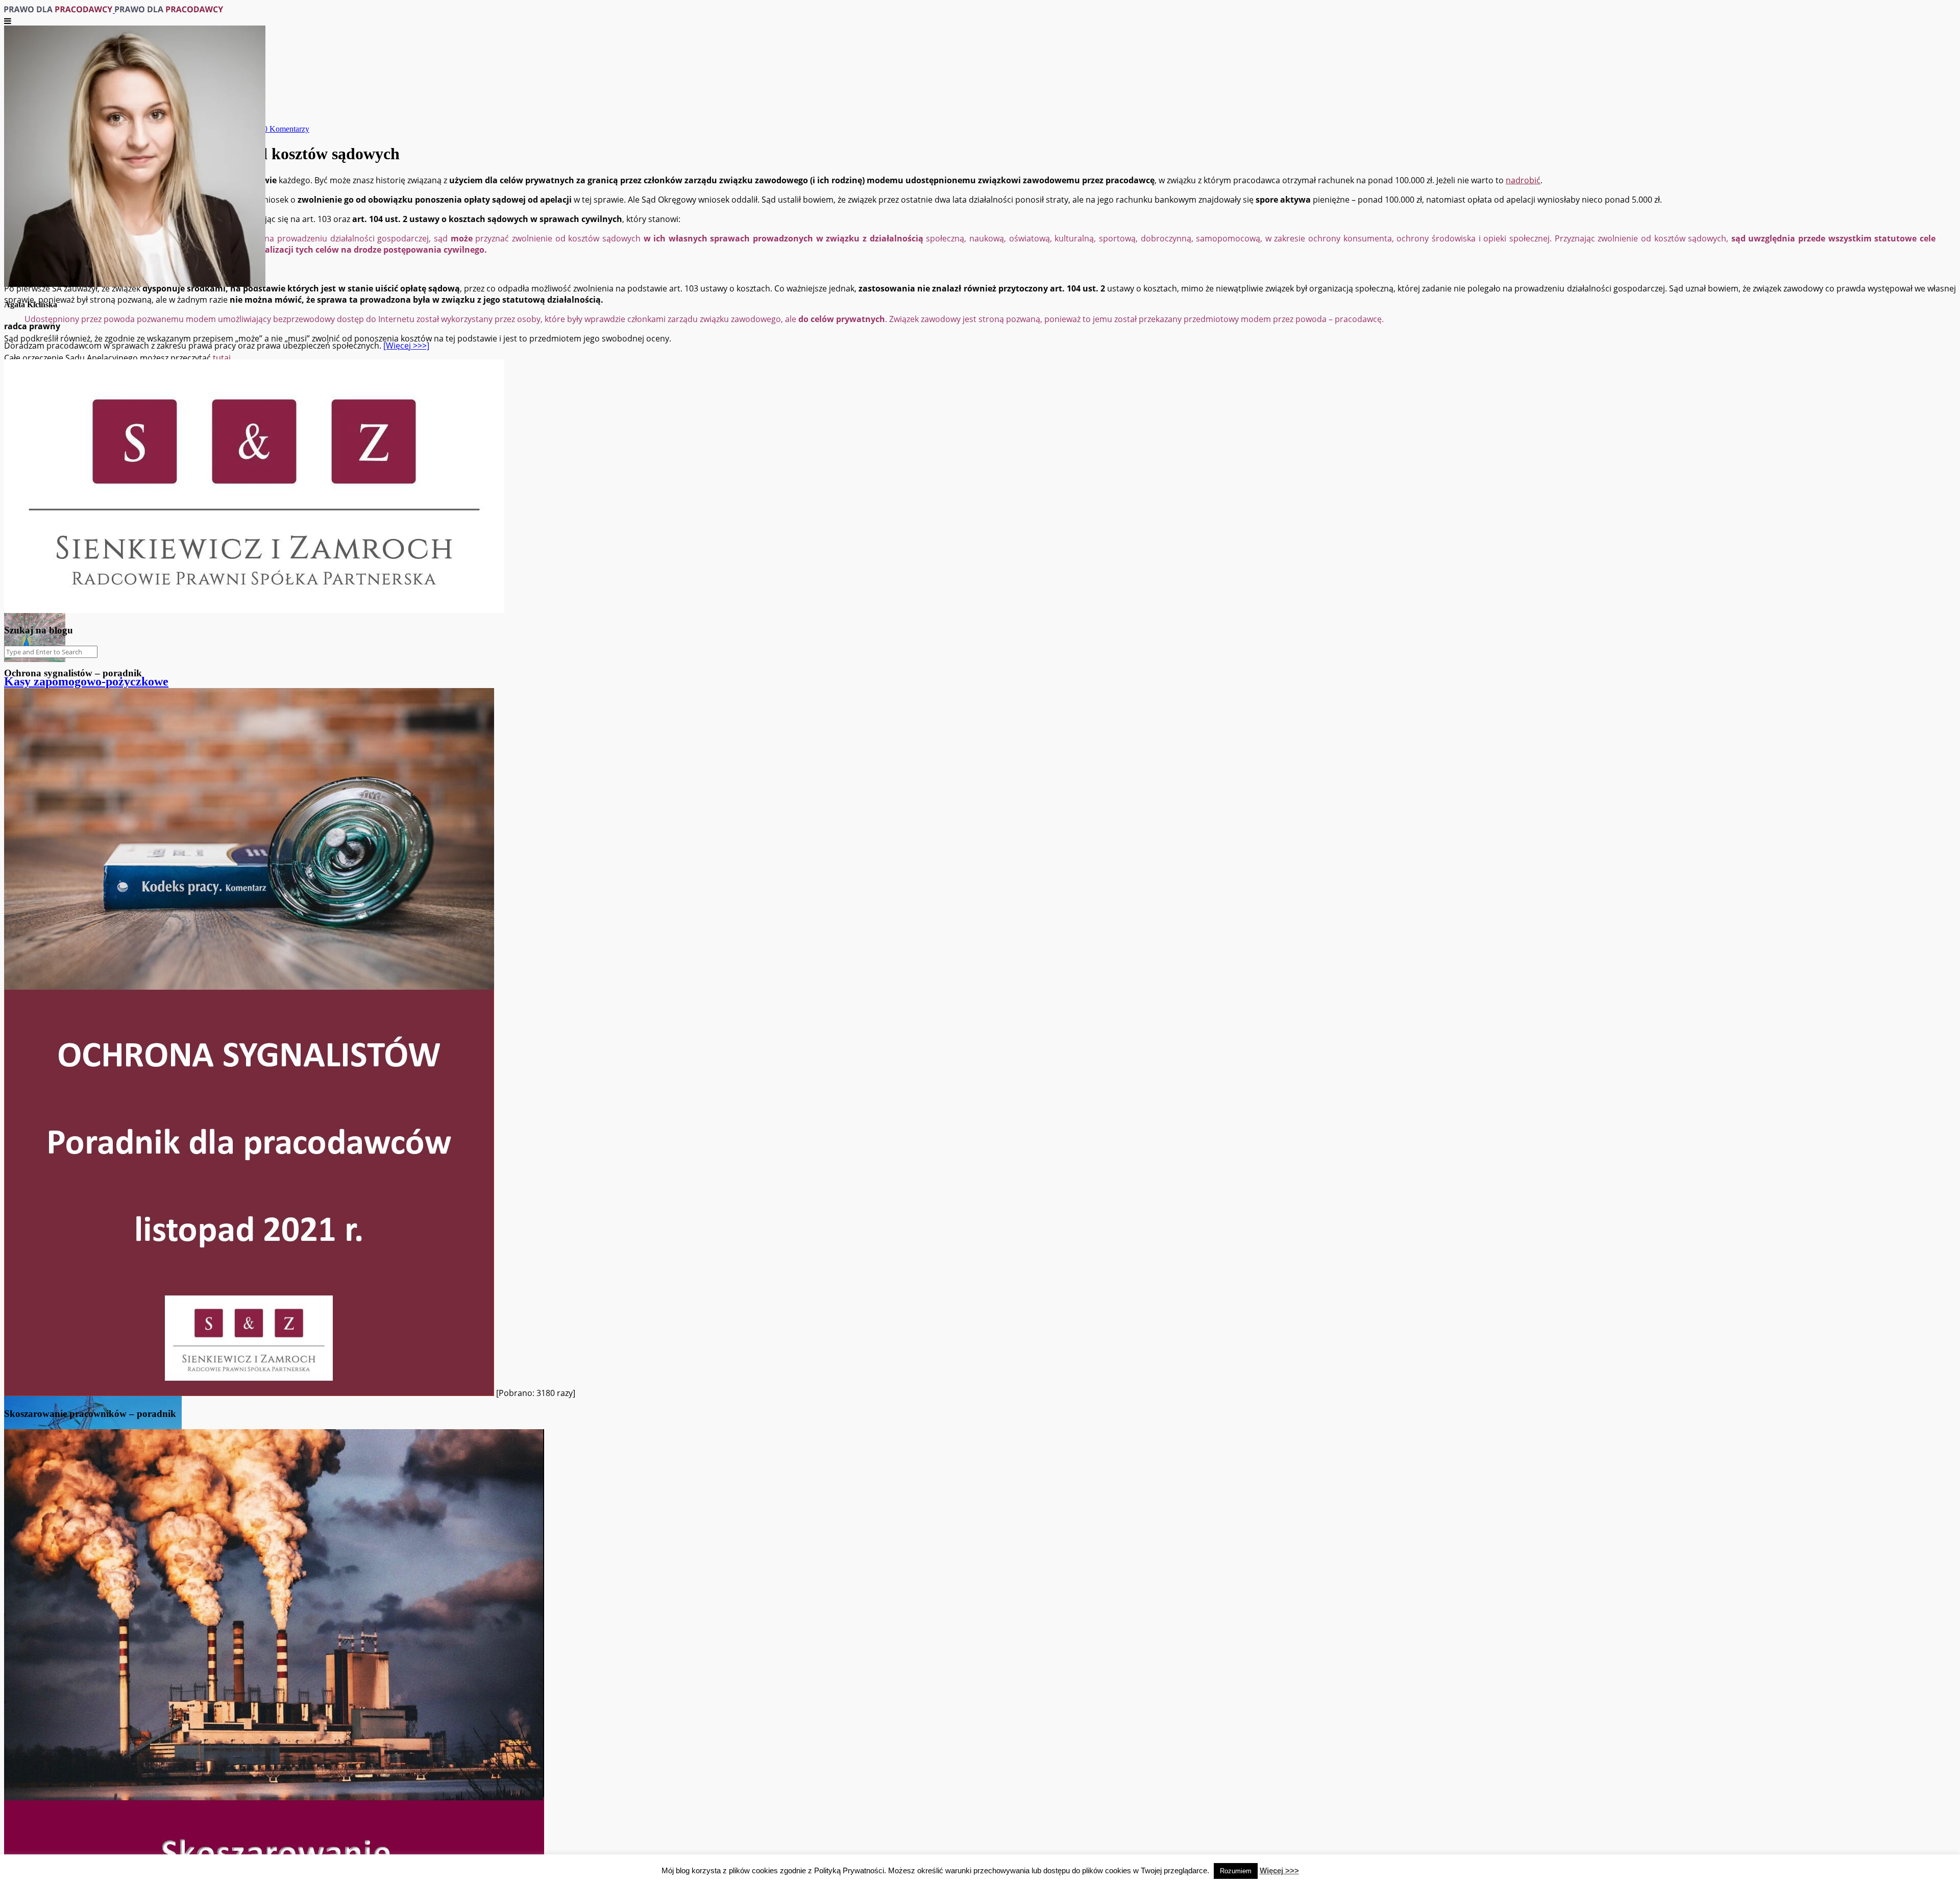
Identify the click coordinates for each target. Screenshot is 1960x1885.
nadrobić (1523, 180)
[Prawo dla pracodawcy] (114, 10)
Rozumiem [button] (1236, 1871)
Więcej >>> (1279, 1870)
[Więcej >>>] (406, 346)
